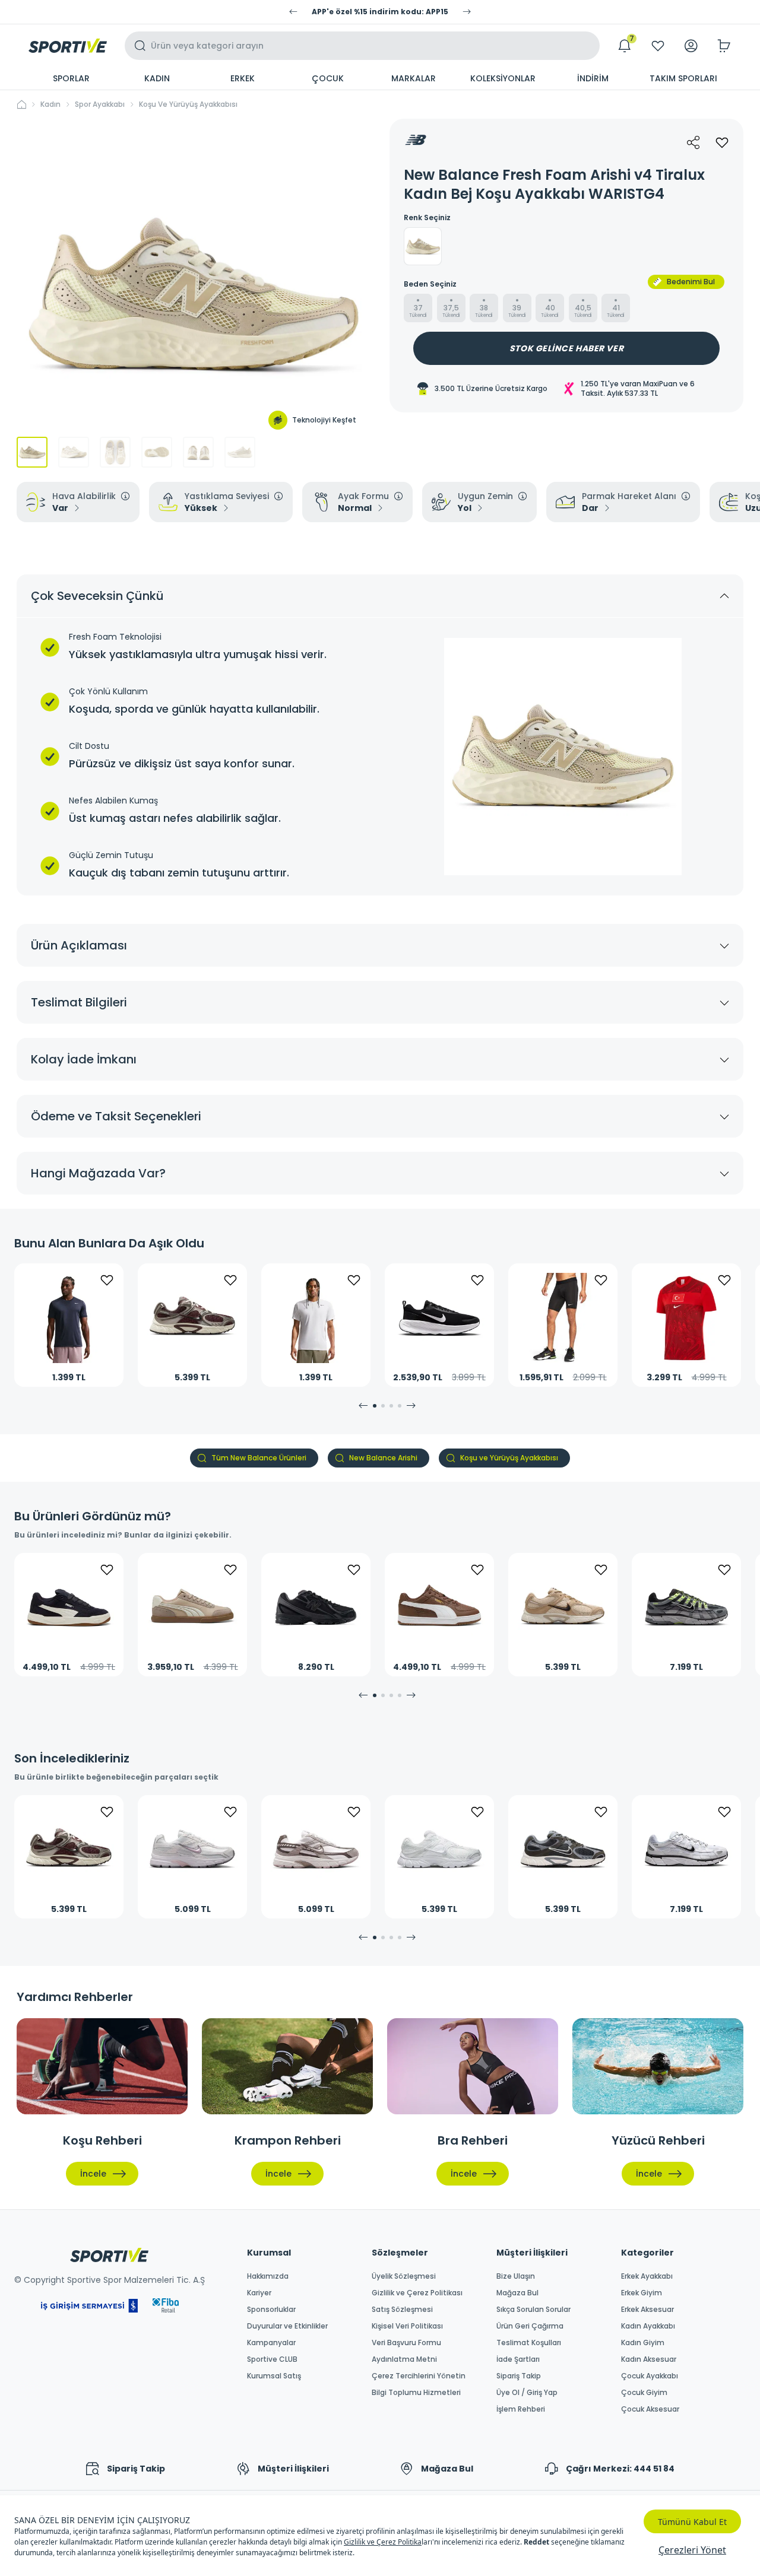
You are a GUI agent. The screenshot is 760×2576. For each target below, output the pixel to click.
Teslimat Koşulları (529, 2343)
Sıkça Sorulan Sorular (533, 2310)
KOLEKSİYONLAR (503, 78)
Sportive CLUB (272, 2359)
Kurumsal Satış (274, 2376)
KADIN (157, 78)
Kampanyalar (271, 2343)
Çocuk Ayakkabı (650, 2376)
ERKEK (243, 78)
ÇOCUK (328, 78)
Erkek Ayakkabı (647, 2276)
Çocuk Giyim (644, 2393)
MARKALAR (414, 78)
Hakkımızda (268, 2276)
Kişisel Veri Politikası (407, 2326)
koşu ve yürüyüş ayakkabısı (188, 104)
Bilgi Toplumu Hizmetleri (416, 2393)
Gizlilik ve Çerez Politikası (417, 2293)
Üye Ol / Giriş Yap (527, 2393)
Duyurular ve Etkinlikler (287, 2326)
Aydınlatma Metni (404, 2359)
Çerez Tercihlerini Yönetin (419, 2376)
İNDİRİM (593, 78)
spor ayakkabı (100, 104)
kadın (50, 104)
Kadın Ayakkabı (648, 2326)
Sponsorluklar (271, 2310)
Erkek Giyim (642, 2293)
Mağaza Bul (517, 2293)
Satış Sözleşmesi (402, 2310)
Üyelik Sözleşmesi (404, 2276)
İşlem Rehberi (521, 2409)
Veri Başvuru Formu (406, 2343)
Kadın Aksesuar (649, 2359)
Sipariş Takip (519, 2376)
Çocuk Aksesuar (650, 2409)
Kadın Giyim (643, 2343)
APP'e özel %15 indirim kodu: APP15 (380, 12)
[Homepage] (68, 46)
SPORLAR (71, 78)
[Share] (693, 142)
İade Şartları (518, 2359)
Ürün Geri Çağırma (530, 2326)
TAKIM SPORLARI (683, 78)
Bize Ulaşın (516, 2276)
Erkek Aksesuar (647, 2310)
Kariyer (259, 2293)
